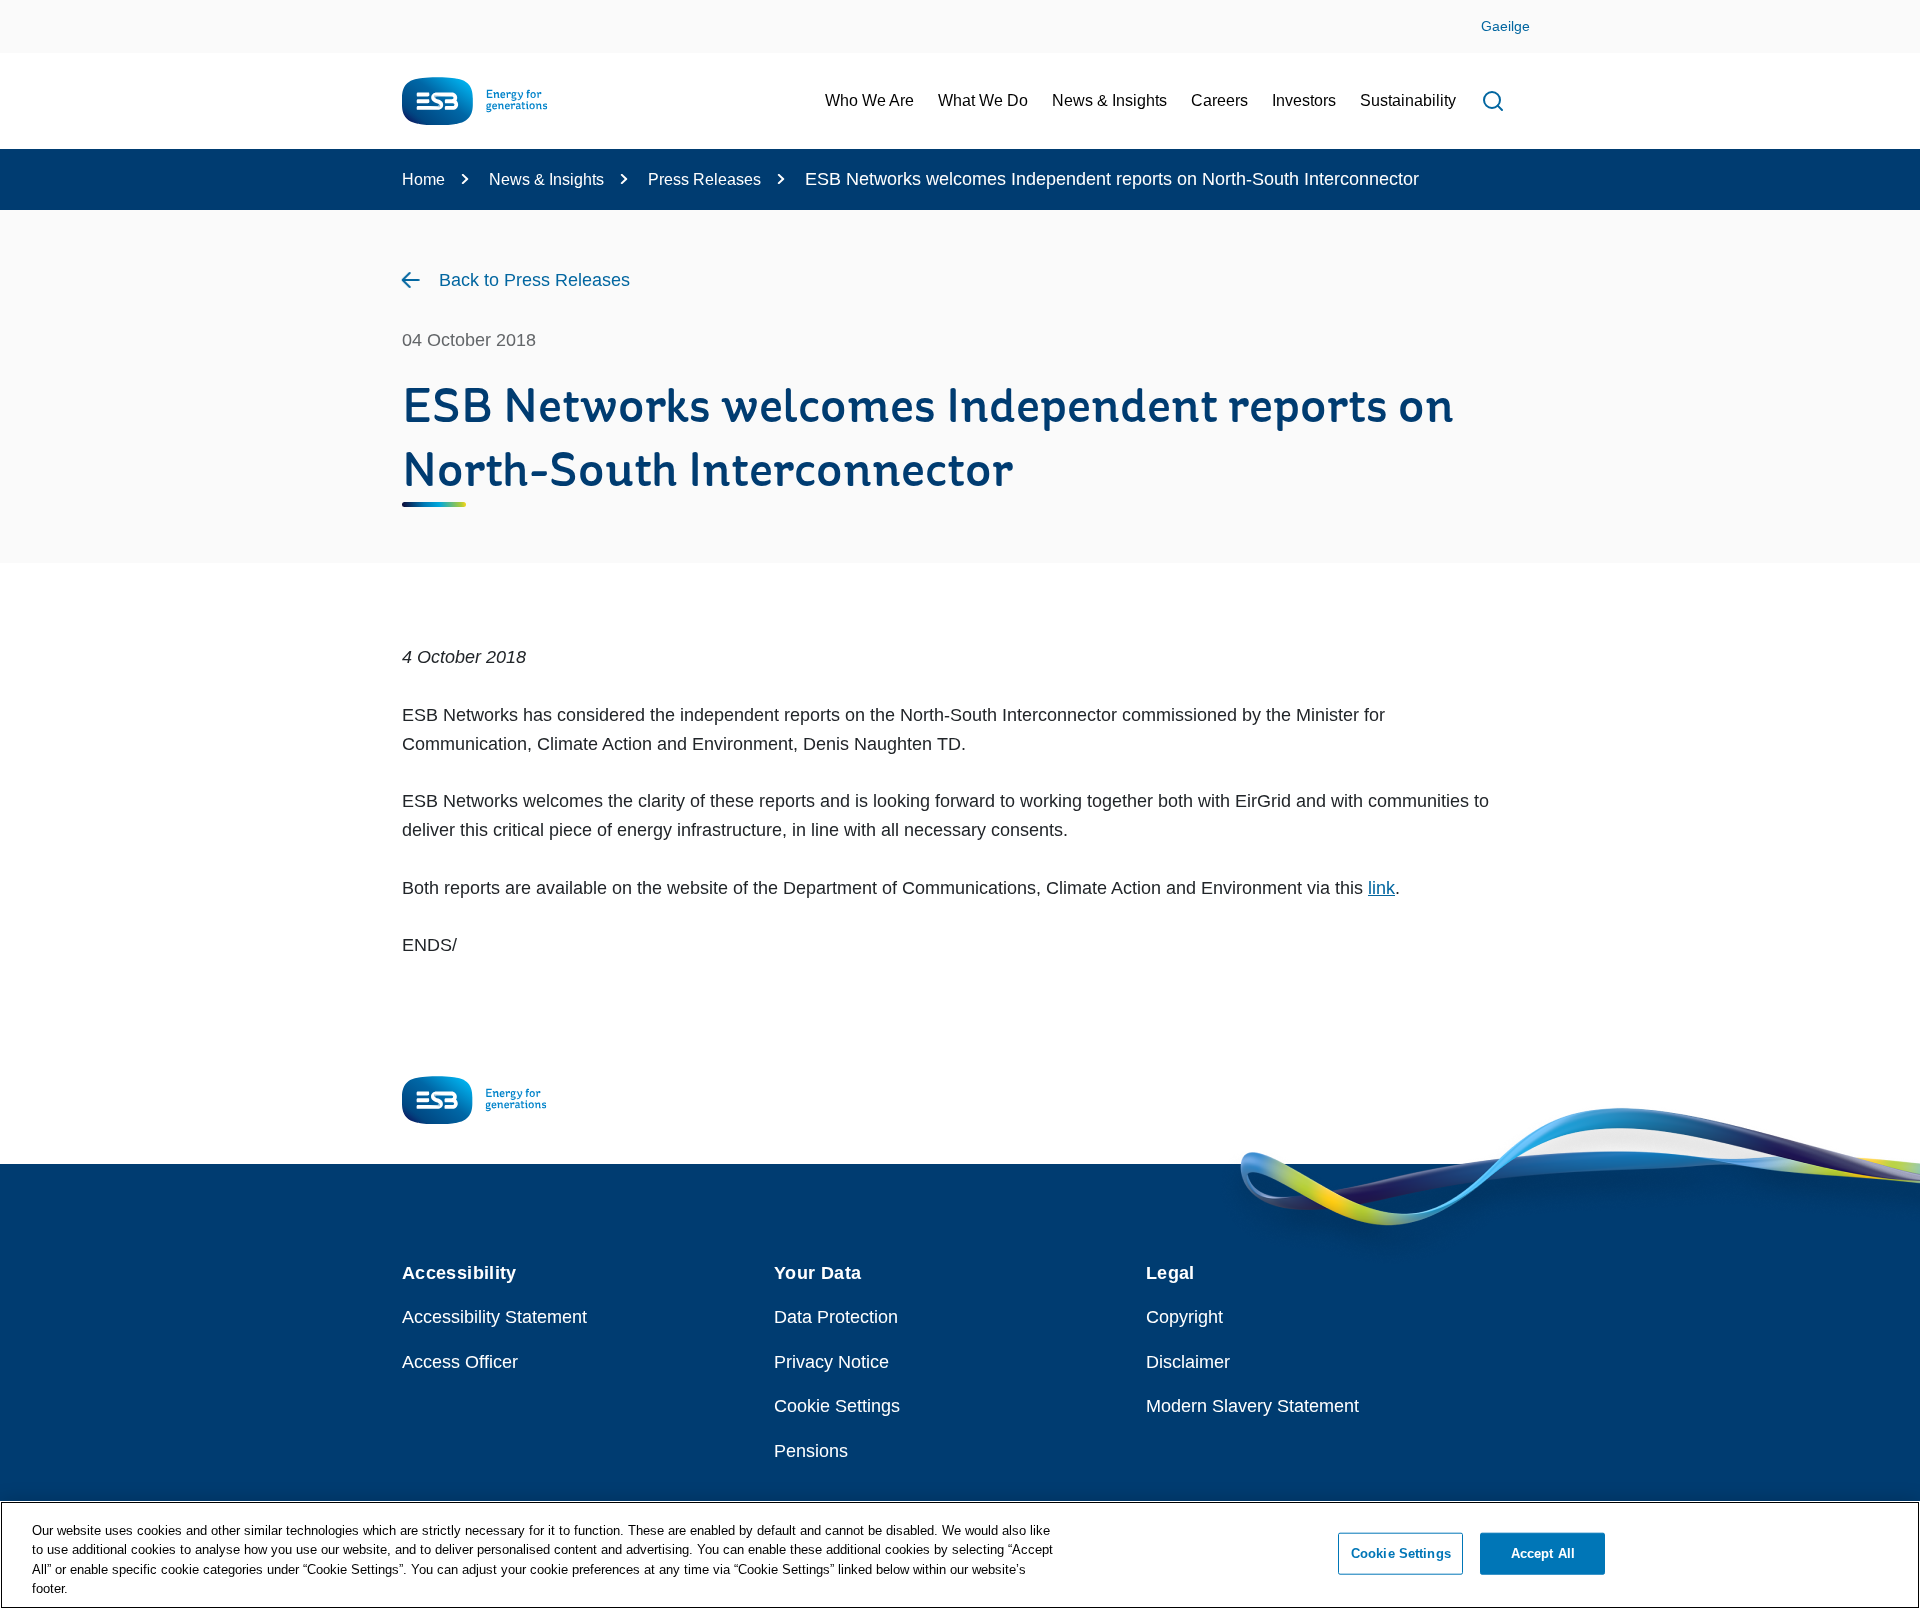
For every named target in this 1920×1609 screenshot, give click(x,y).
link (1381, 888)
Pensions (811, 1451)
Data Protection (836, 1317)
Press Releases (704, 179)
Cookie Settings (837, 1406)
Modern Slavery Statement (1252, 1406)
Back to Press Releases (534, 280)
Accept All (1543, 1553)
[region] (960, 1555)
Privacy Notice (831, 1362)
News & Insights (546, 179)
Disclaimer (1188, 1362)
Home (423, 179)
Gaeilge (1505, 26)
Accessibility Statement (494, 1317)
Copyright (1184, 1317)
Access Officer (460, 1362)
